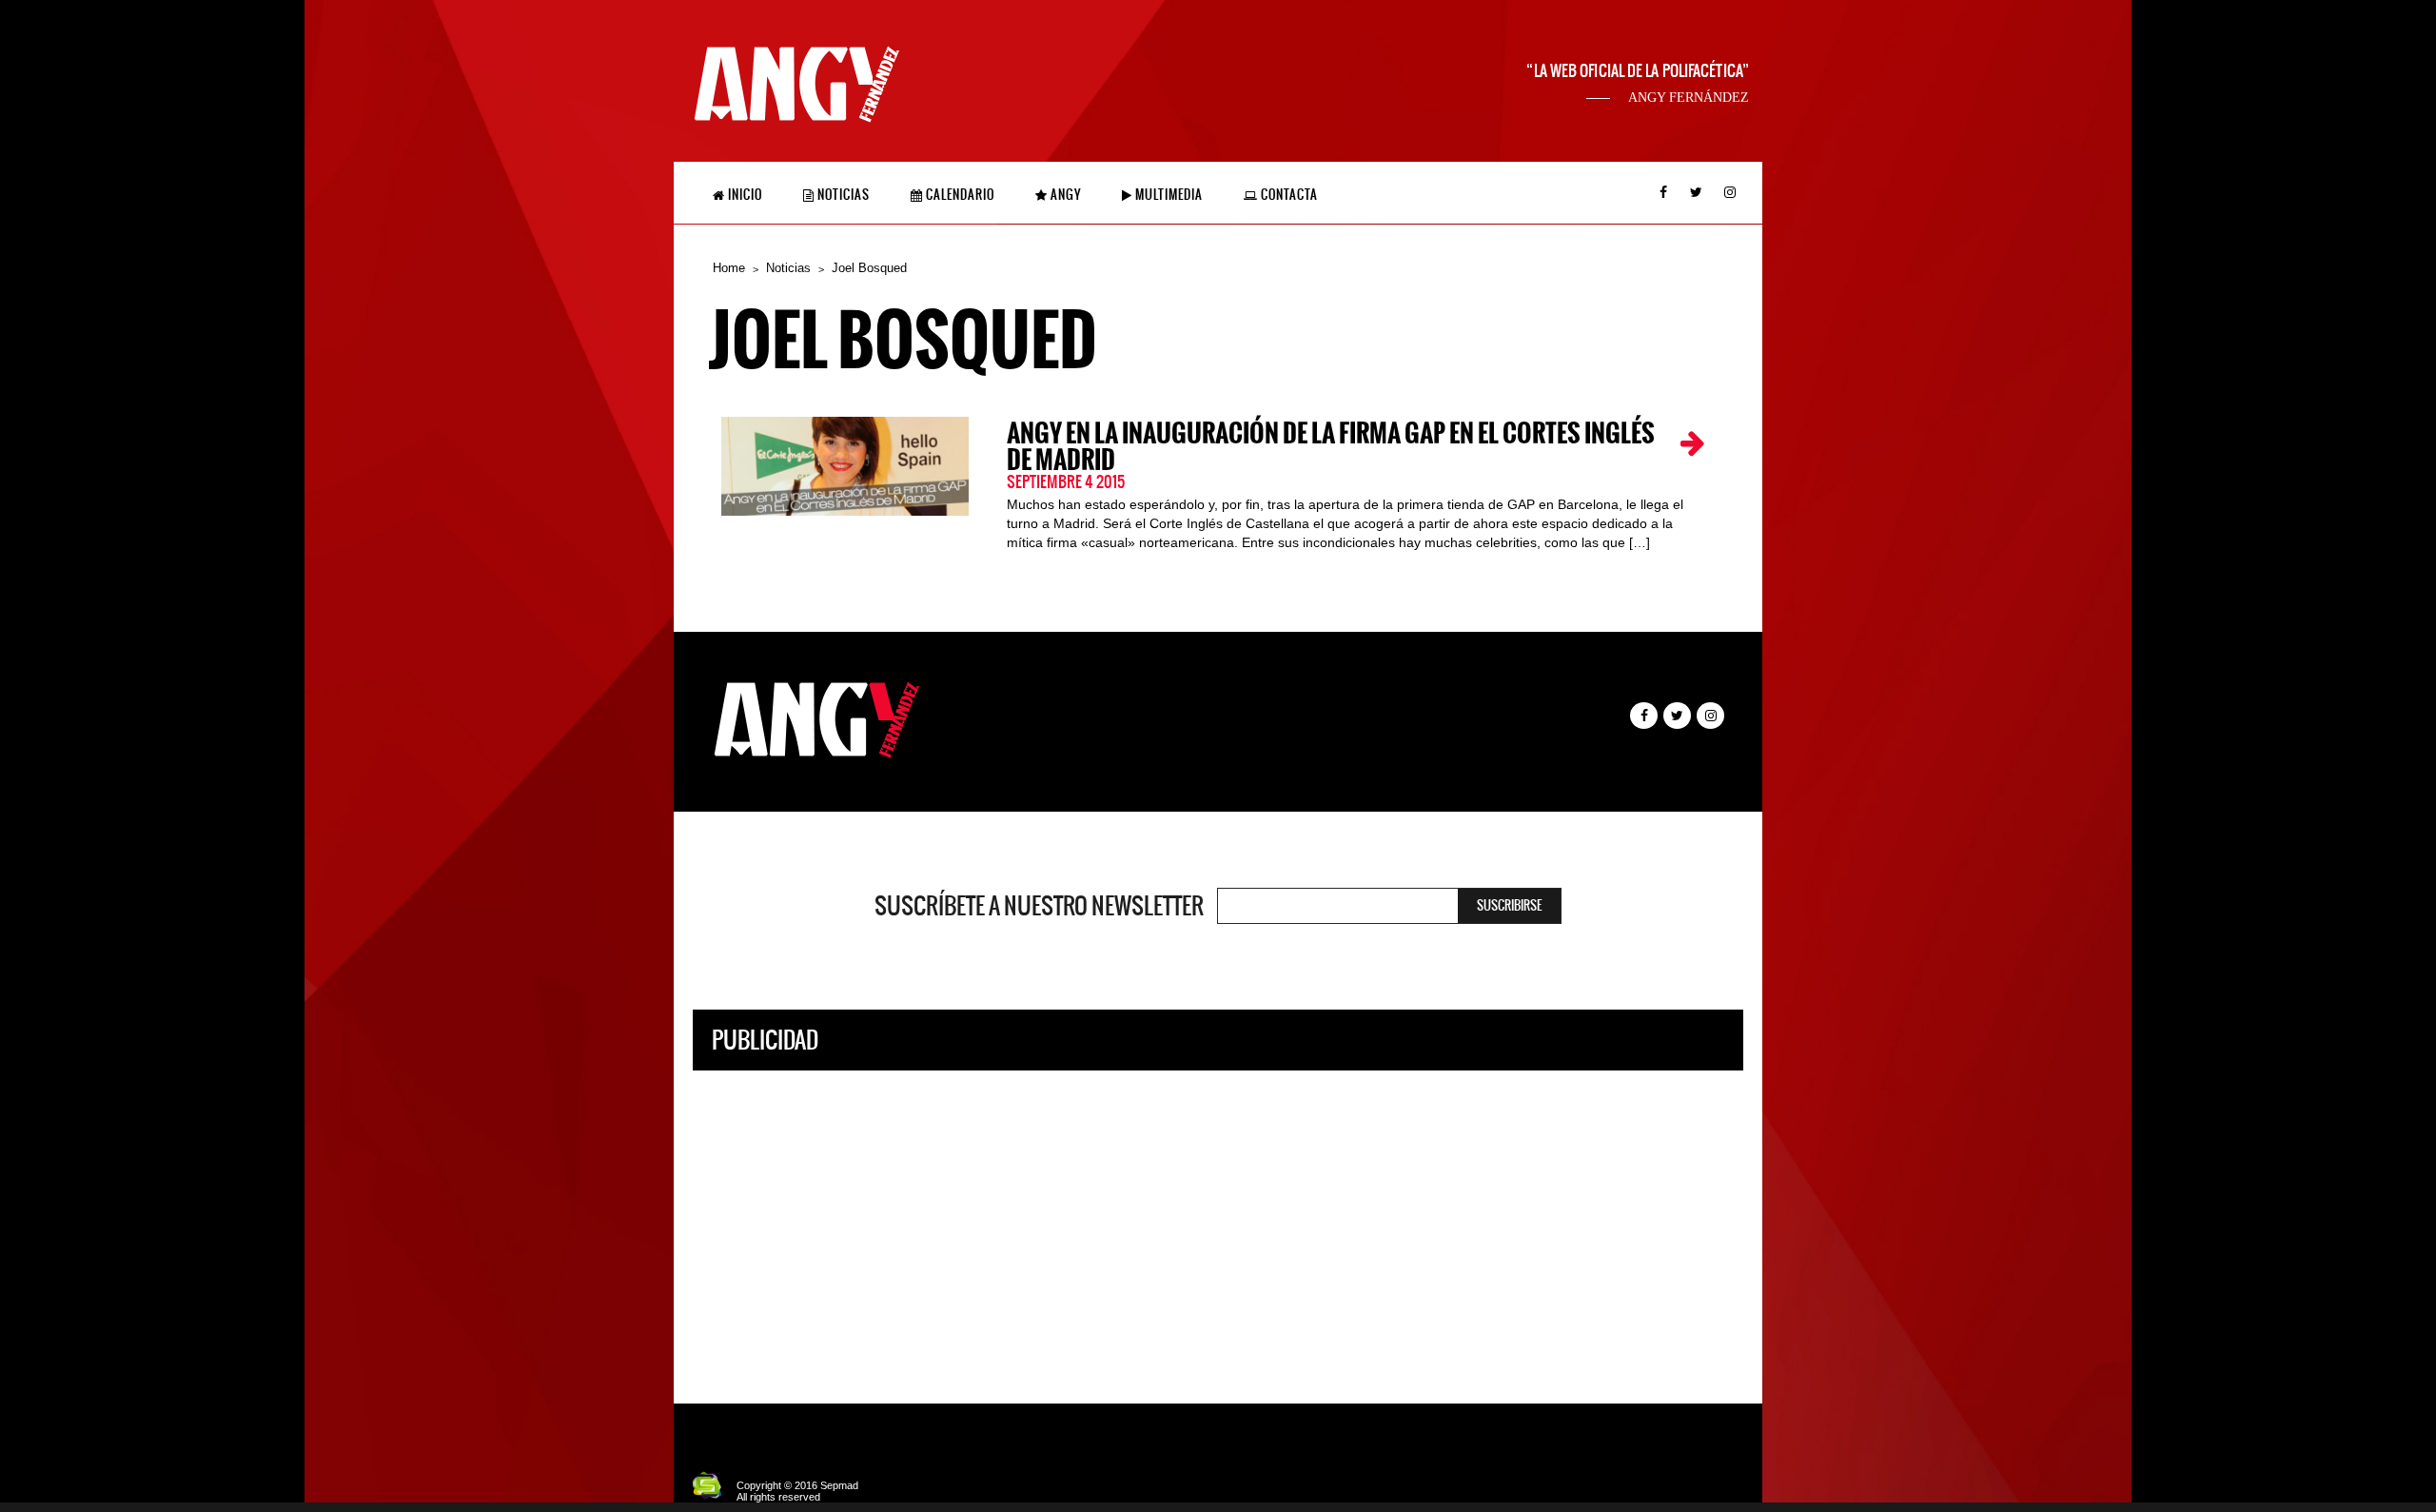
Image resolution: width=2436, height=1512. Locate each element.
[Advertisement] (1218, 1223)
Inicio (744, 195)
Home (729, 268)
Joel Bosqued (869, 268)
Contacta (1288, 195)
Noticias (842, 195)
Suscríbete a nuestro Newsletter (1039, 906)
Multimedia (1168, 195)
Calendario (959, 195)
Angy (1064, 195)
